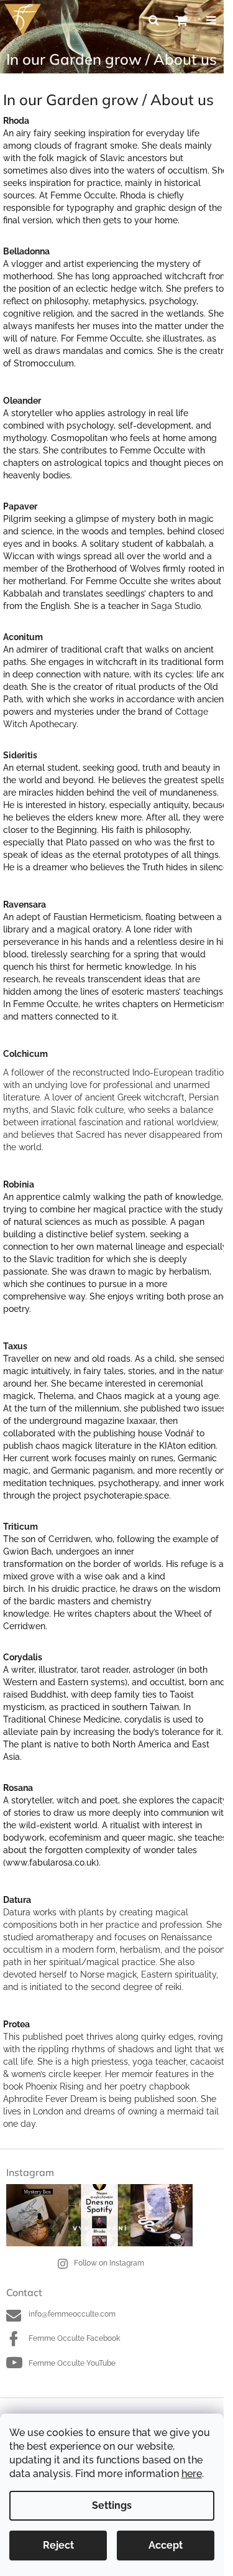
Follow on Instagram (109, 2263)
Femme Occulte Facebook (74, 2338)
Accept (166, 2545)
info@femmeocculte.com (72, 2314)
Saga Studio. (177, 606)
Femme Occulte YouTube (72, 2363)
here (192, 2474)
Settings (112, 2505)
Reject (58, 2545)
